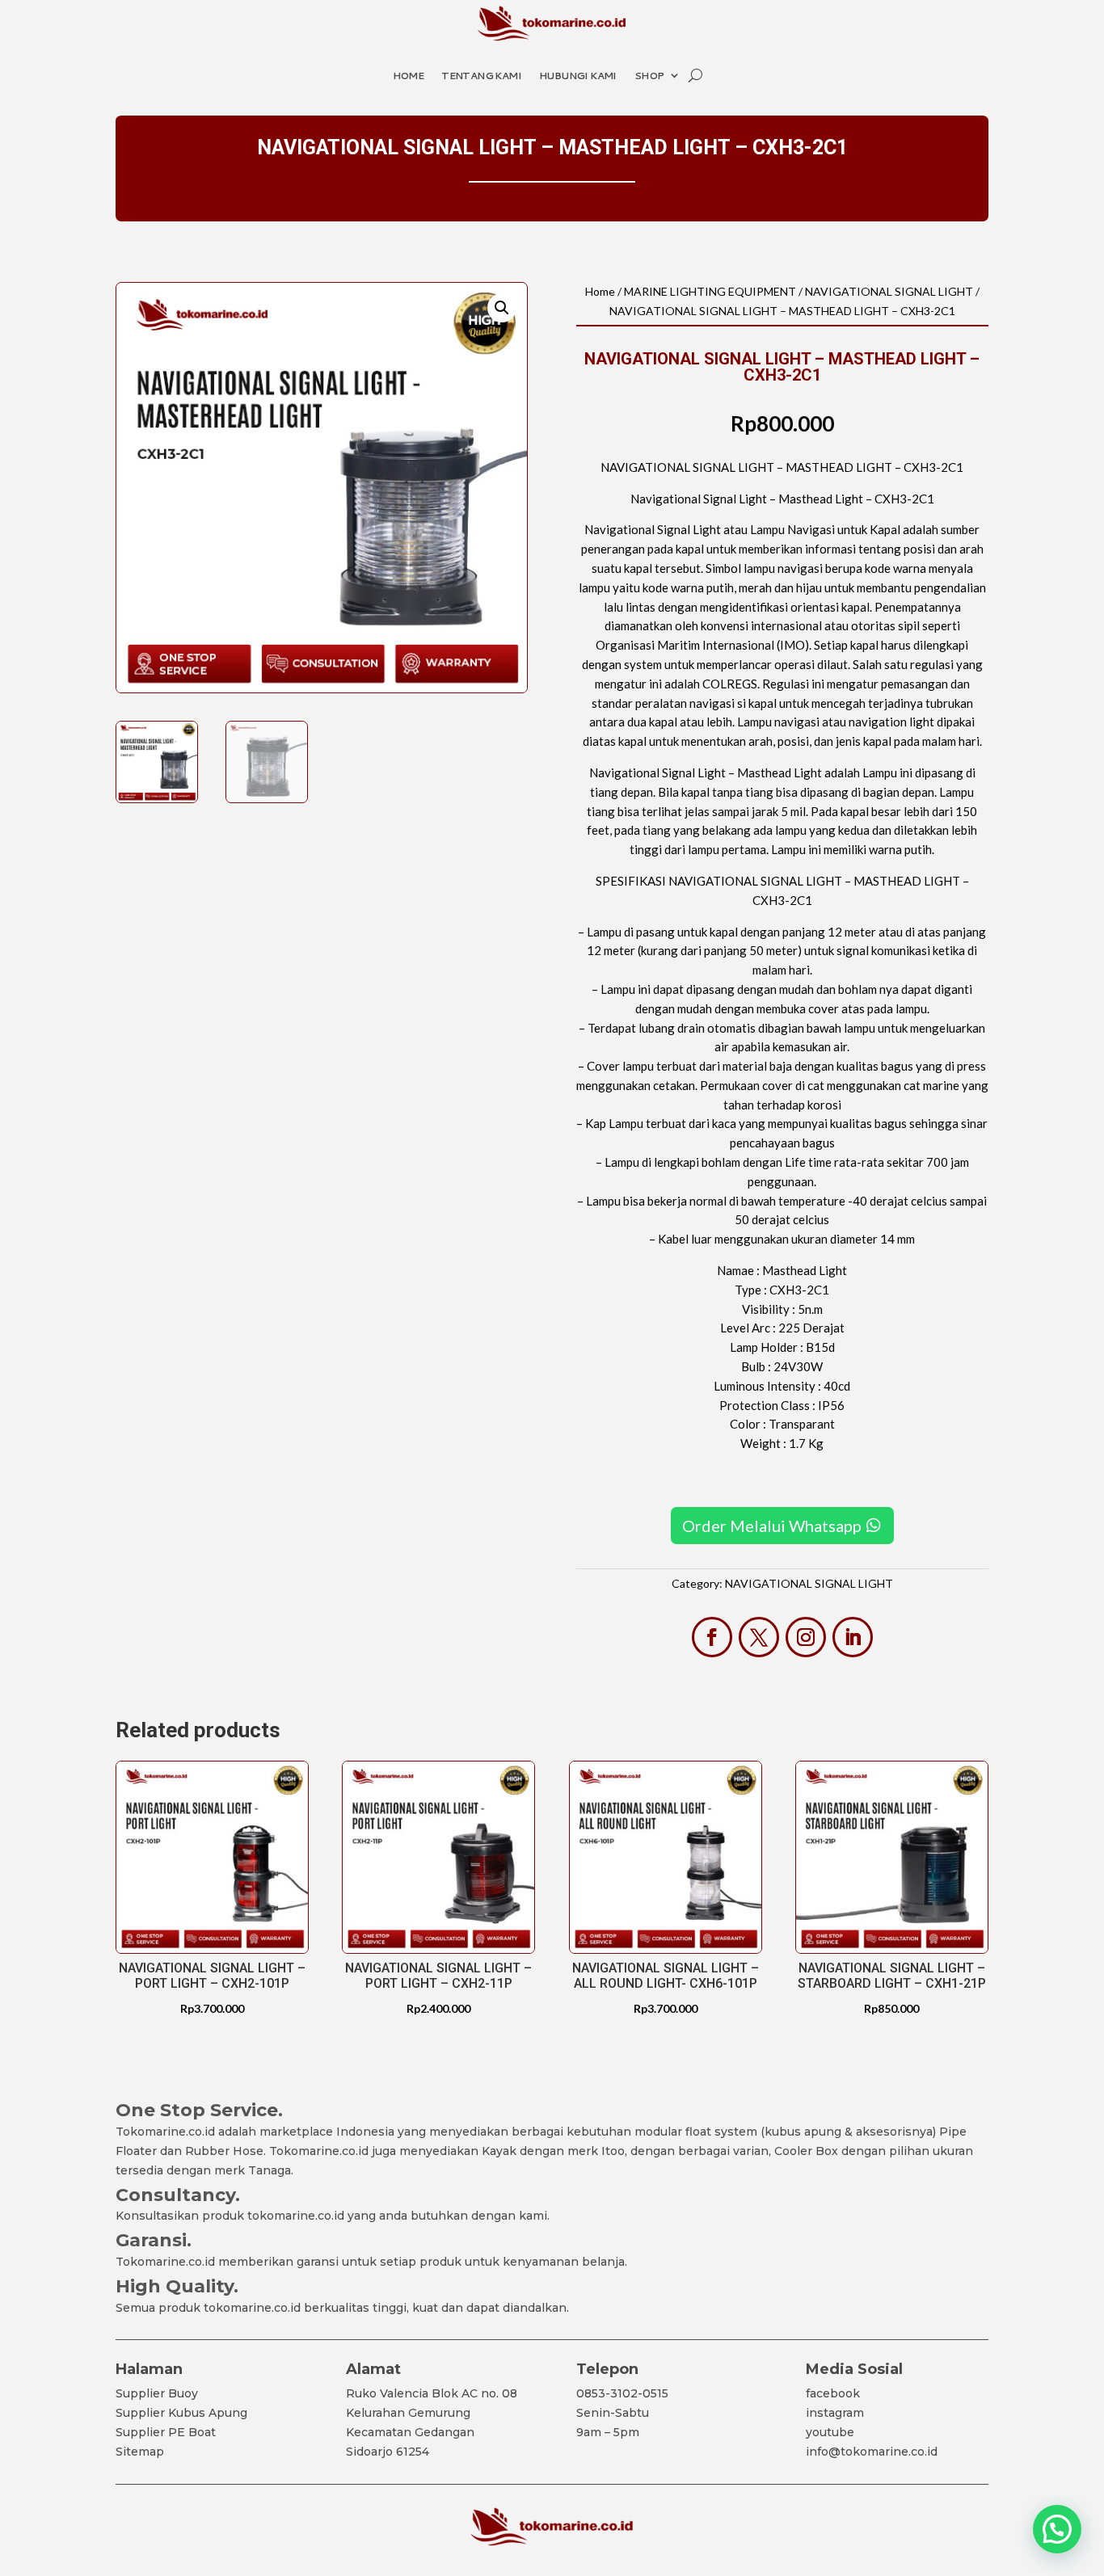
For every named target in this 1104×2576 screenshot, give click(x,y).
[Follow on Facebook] (712, 1637)
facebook (833, 2393)
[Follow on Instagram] (806, 1637)
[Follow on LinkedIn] (853, 1637)
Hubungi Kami (578, 76)
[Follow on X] (759, 1637)
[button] (502, 308)
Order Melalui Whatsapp (772, 1526)
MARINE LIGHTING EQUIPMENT (710, 291)
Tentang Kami (481, 76)
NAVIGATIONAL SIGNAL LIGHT (889, 291)
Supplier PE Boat (166, 2432)
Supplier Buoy (157, 2393)
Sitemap (140, 2452)
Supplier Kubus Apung (181, 2413)
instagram (835, 2413)
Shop (649, 76)
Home (409, 76)
